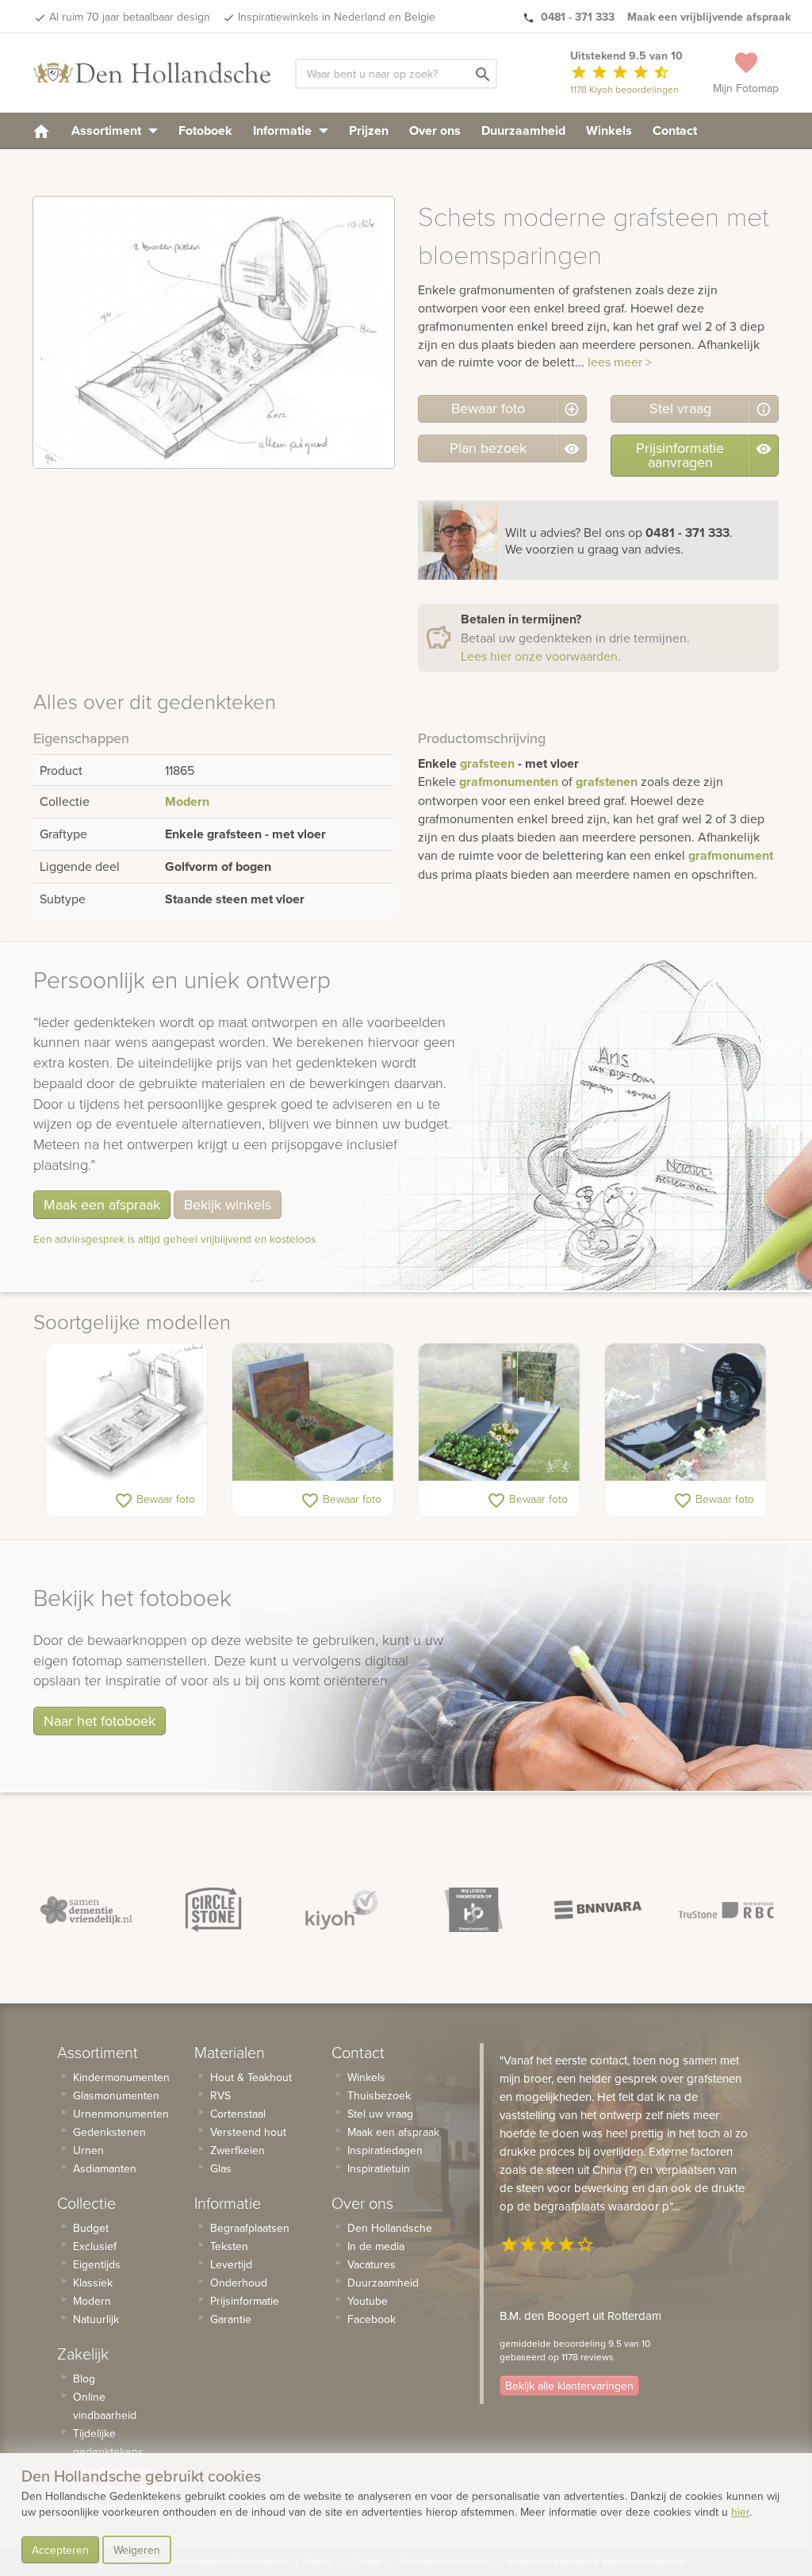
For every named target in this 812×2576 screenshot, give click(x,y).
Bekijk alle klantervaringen (569, 2386)
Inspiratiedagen (385, 2150)
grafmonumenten (509, 782)
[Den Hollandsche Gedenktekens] (152, 73)
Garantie (231, 2319)
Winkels (609, 130)
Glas (221, 2168)
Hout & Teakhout (251, 2077)
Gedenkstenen (109, 2132)
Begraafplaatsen (250, 2228)
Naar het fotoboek (100, 1721)
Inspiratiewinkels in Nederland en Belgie (337, 17)
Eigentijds (97, 2264)
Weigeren (137, 2550)
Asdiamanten (105, 2168)
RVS (220, 2095)
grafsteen (487, 763)
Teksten (229, 2246)
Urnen (88, 2150)
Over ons (435, 130)
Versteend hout (248, 2132)
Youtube (368, 2301)
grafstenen (607, 782)
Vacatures (372, 2264)
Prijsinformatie (245, 2301)
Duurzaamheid (523, 130)
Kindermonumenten (121, 2077)
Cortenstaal (238, 2114)
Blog (84, 2379)
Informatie (284, 130)
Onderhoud (239, 2283)
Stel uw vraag (380, 2114)
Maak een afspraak (102, 1204)
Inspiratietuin (379, 2168)
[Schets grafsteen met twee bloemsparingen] (126, 1412)
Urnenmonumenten (121, 2114)
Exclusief (95, 2246)
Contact (675, 130)
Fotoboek (205, 130)
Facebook (372, 2319)
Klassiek (93, 2283)
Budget (91, 2228)
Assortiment (108, 130)
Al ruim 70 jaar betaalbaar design (130, 17)
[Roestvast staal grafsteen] (499, 1412)
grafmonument (731, 855)
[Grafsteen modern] (313, 1412)
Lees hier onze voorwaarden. (541, 656)
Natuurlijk (96, 2319)
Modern (187, 801)
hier (740, 2512)
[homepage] (41, 130)
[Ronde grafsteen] (686, 1412)
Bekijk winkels (228, 1204)
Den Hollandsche (390, 2228)
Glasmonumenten (116, 2095)
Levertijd (231, 2264)
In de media (376, 2246)
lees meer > (620, 362)
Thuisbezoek (379, 2095)
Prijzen (369, 130)
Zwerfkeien (237, 2150)
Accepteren (60, 2550)
